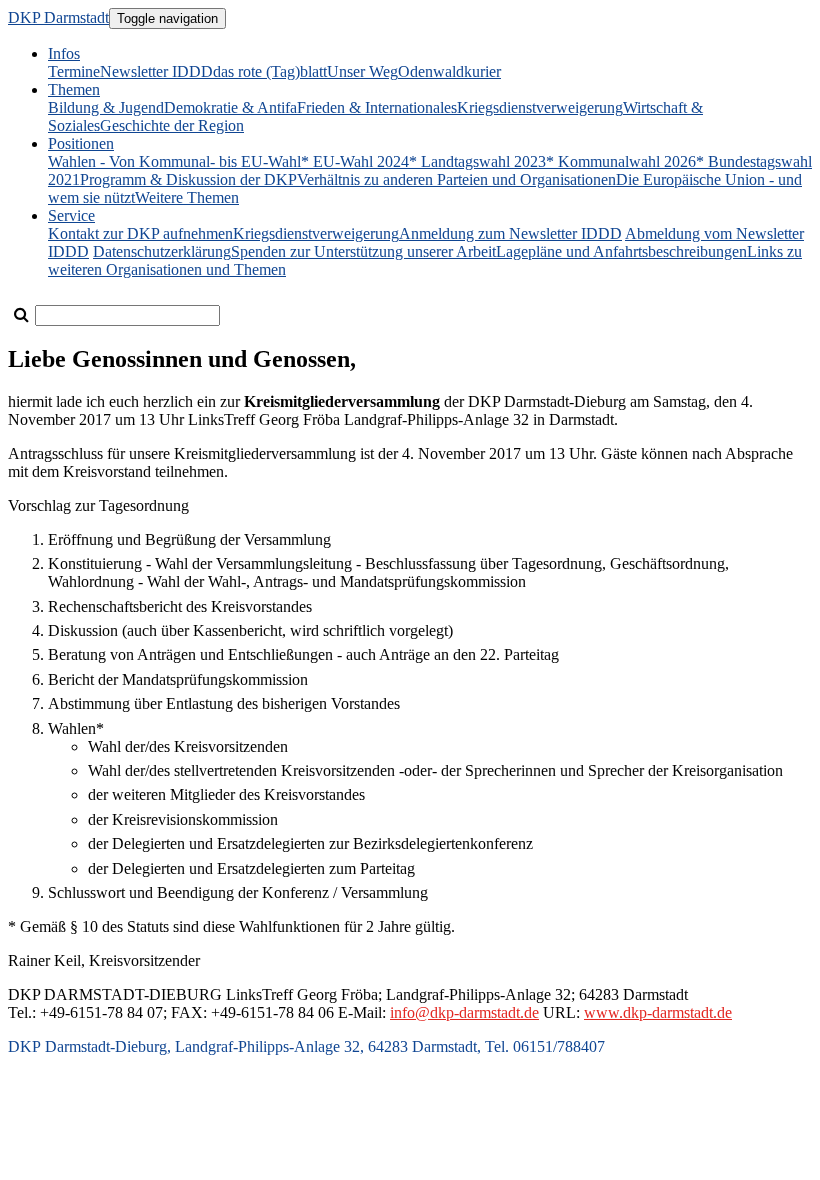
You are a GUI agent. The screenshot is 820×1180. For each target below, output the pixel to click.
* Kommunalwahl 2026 (621, 161)
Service (71, 215)
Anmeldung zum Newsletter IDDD (510, 233)
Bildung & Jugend (106, 107)
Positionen (81, 143)
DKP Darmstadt (58, 17)
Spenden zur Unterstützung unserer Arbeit (363, 251)
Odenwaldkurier (449, 71)
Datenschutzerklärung (162, 251)
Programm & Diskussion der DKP (188, 179)
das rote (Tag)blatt (270, 71)
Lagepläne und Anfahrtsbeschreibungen (621, 251)
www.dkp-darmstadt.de (658, 1012)
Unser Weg (362, 71)
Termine (74, 71)
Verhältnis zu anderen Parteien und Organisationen (456, 179)
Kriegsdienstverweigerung (540, 107)
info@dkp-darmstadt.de (464, 1012)
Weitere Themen (187, 197)
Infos (64, 53)
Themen (74, 89)
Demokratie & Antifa (230, 107)
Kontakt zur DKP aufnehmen (140, 233)
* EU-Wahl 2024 (355, 161)
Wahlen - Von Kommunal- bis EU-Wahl (174, 161)
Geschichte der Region (172, 125)
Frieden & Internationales (377, 107)
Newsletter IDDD (156, 71)
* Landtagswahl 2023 (477, 161)
